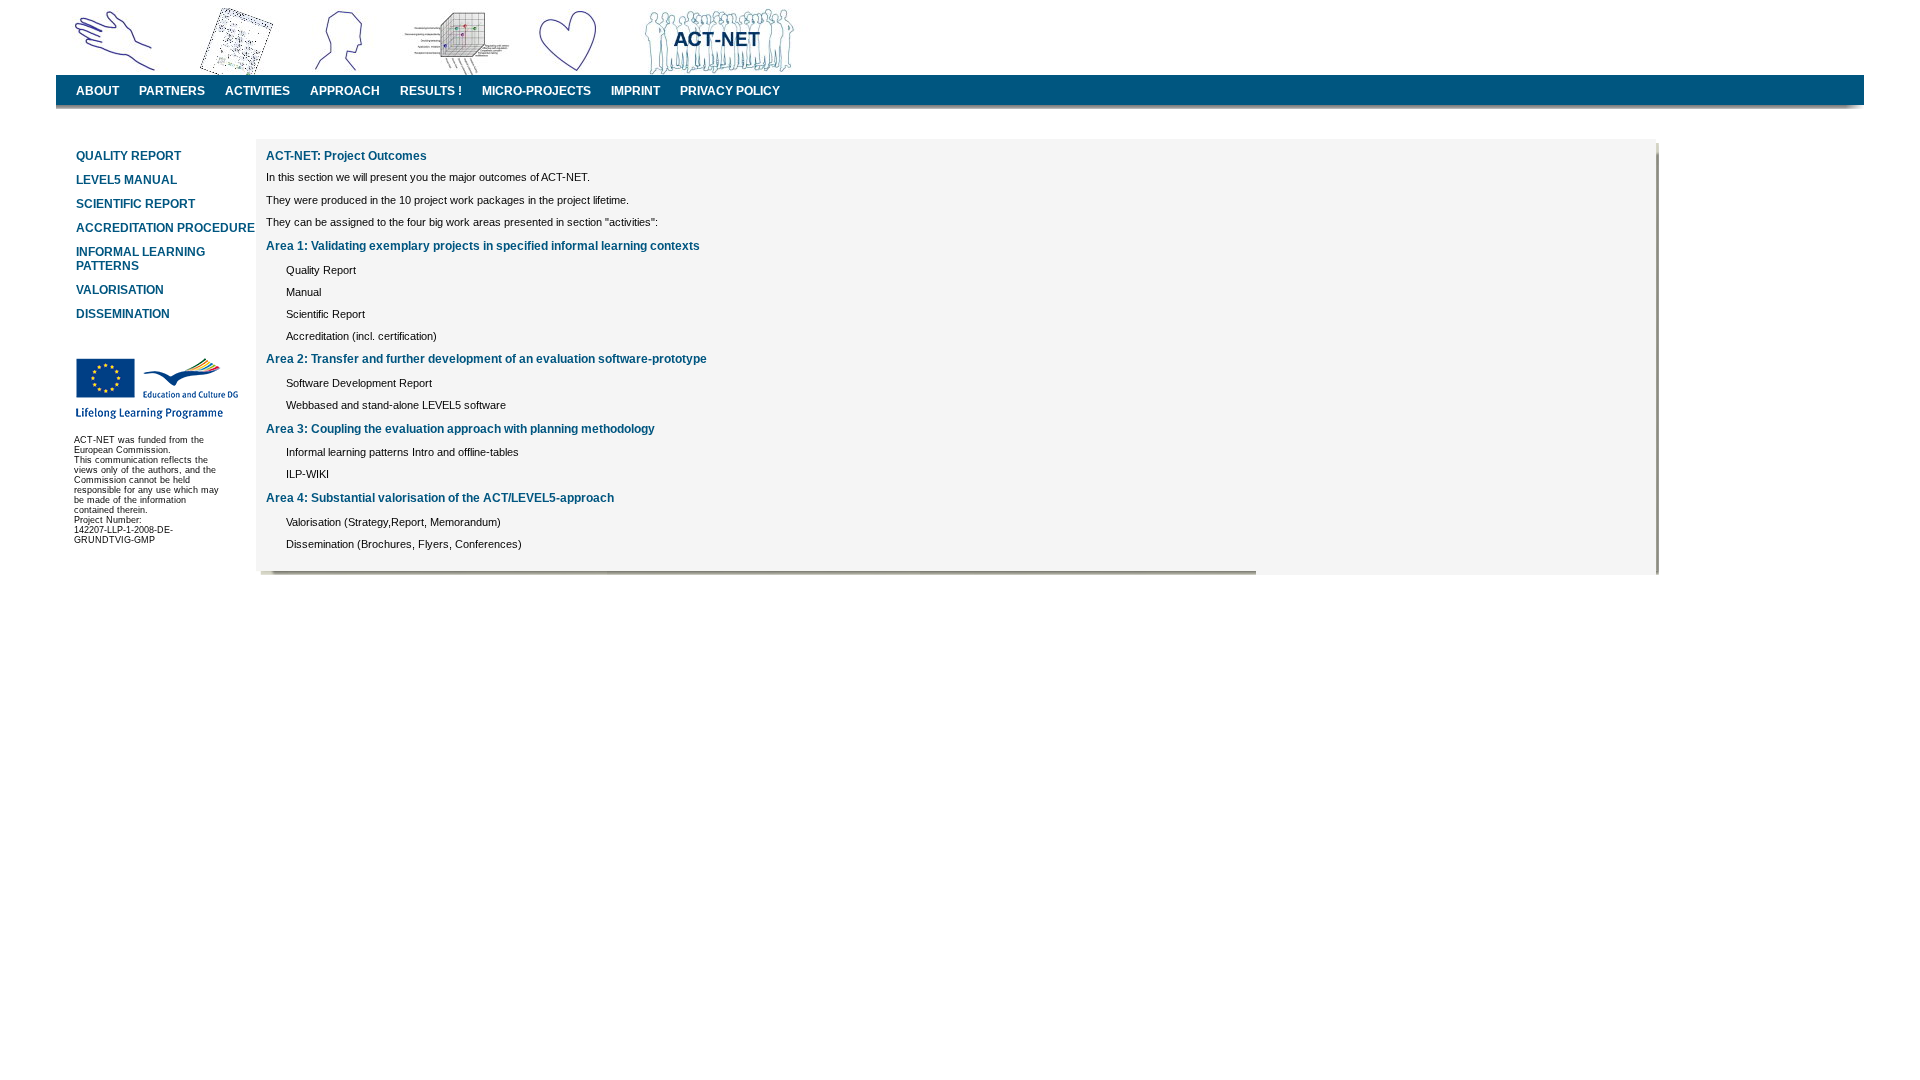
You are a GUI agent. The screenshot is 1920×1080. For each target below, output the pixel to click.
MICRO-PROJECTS (536, 91)
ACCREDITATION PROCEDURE (165, 228)
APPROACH (345, 91)
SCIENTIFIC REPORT (135, 204)
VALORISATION (120, 290)
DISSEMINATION (123, 314)
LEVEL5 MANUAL (126, 180)
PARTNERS (172, 91)
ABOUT (97, 91)
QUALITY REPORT (128, 156)
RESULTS (427, 91)
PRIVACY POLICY (730, 91)
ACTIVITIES (257, 91)
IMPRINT (635, 91)
